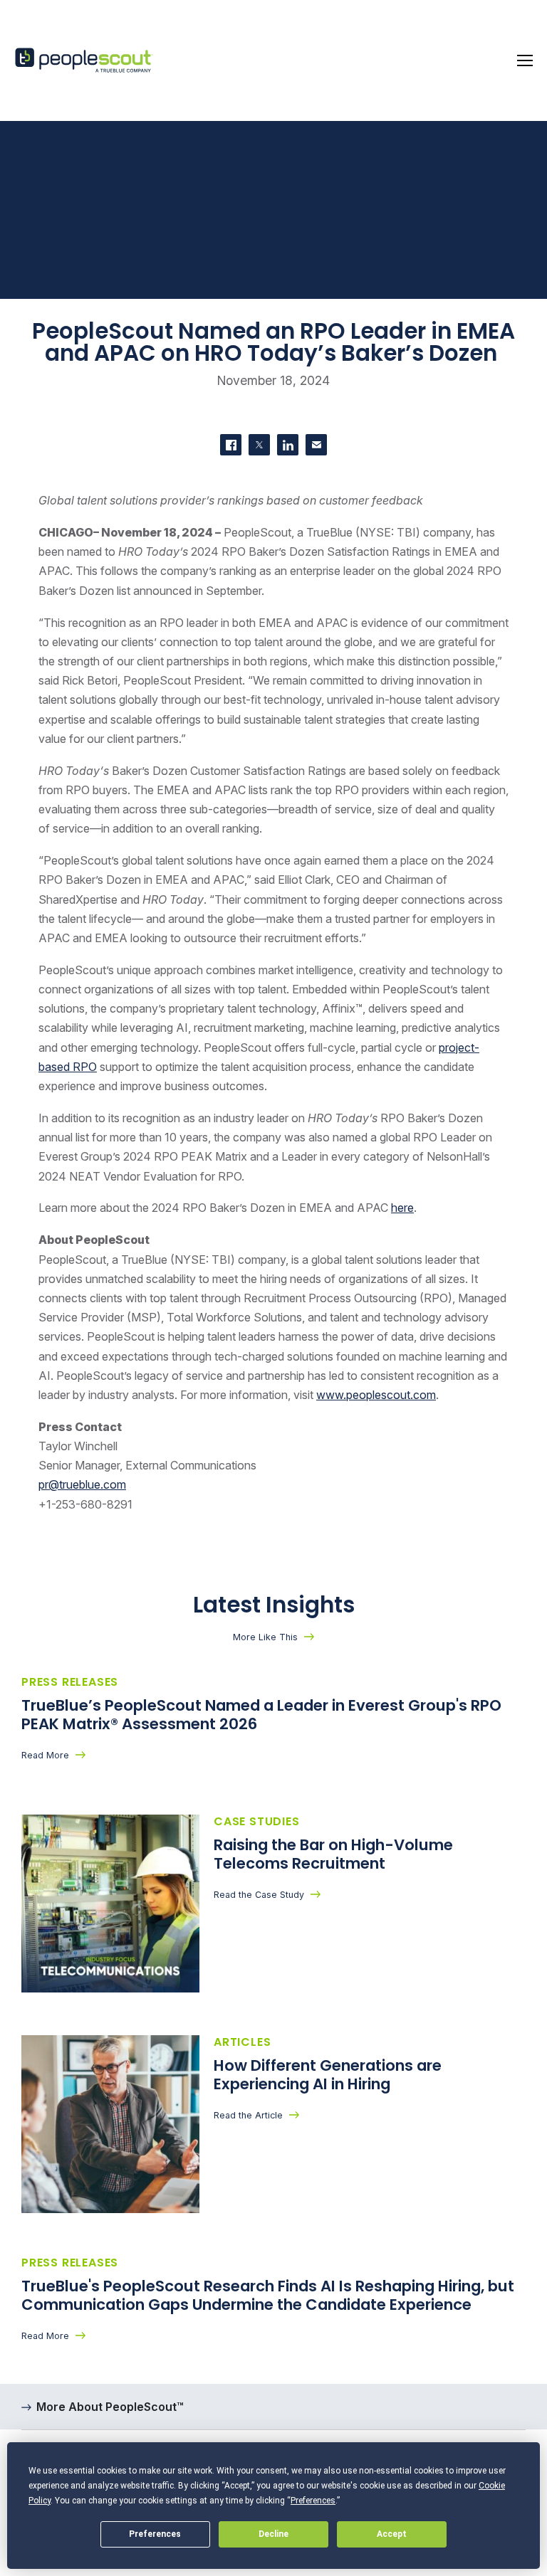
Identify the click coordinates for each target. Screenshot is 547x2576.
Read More (45, 1755)
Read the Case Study (259, 1895)
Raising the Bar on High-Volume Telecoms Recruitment (333, 1854)
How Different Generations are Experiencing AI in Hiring (328, 2075)
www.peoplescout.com (376, 1395)
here (402, 1208)
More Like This (265, 1637)
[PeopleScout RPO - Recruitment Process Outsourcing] (85, 61)
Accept (392, 2534)
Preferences (155, 2534)
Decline (273, 2534)
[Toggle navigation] (525, 60)
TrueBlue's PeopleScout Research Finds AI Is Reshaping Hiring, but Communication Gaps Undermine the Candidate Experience (268, 2296)
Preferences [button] (313, 2501)
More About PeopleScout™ (110, 2407)
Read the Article (248, 2115)
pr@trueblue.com (82, 1484)
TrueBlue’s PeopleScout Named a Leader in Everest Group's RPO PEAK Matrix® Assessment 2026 (261, 1715)
